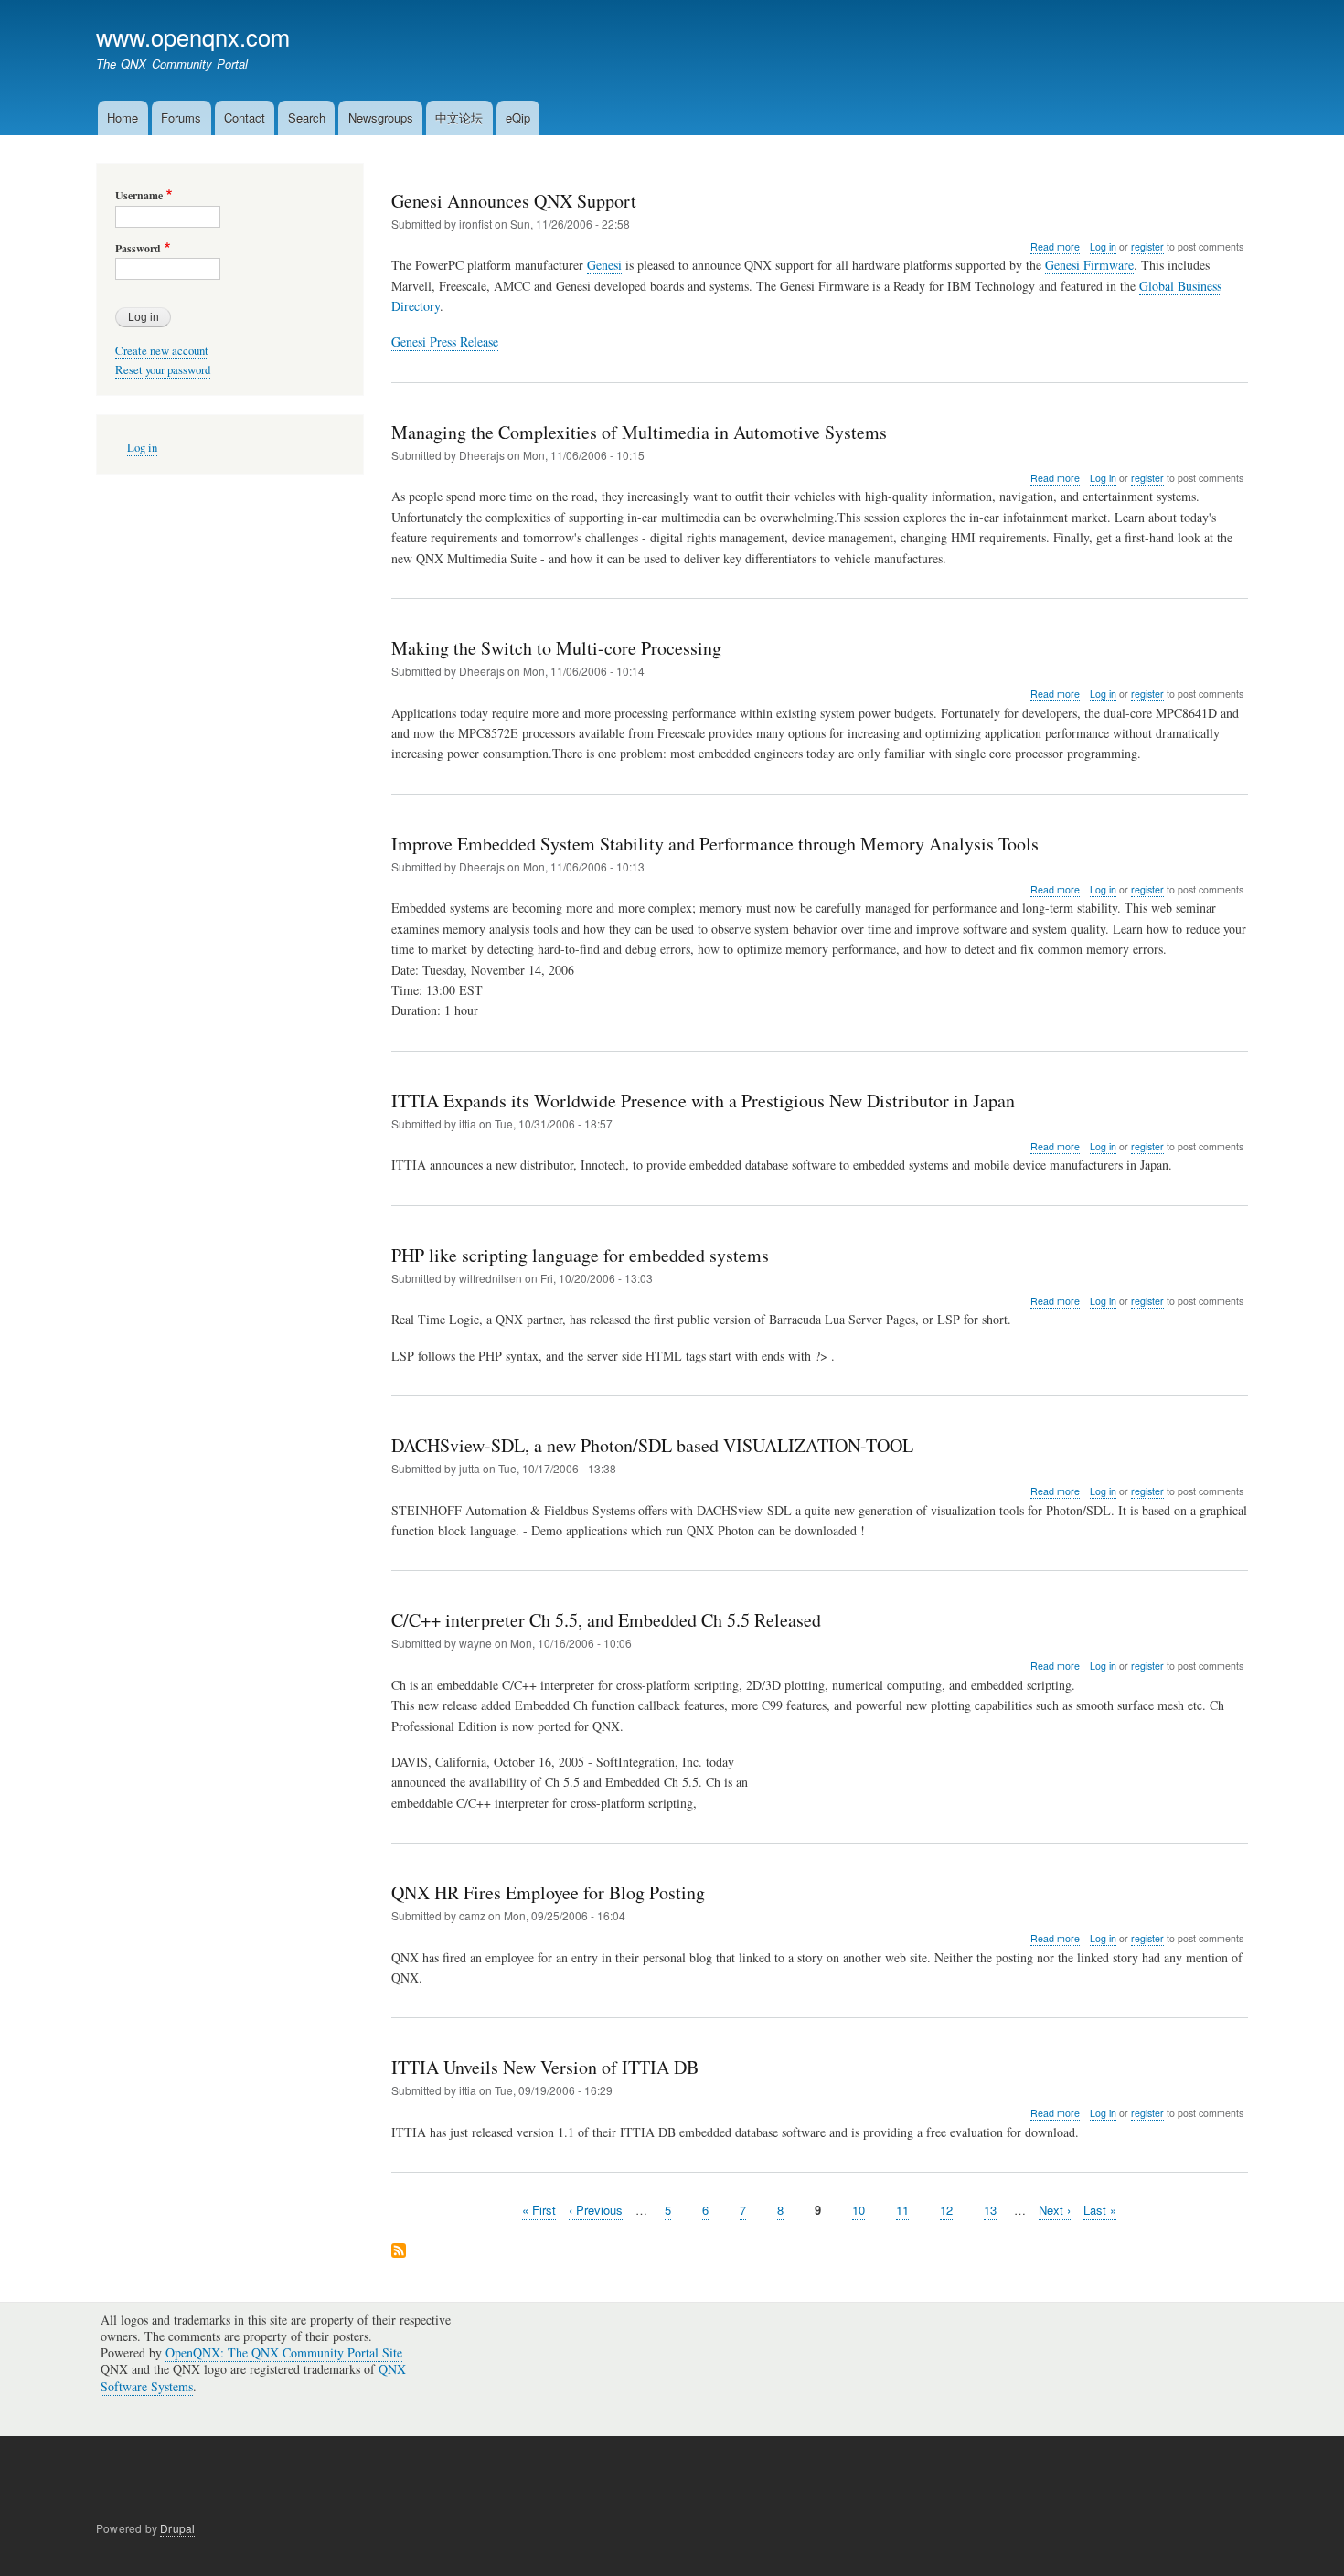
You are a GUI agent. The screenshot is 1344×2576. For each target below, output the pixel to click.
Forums (181, 118)
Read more (1055, 247)
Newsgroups (381, 118)
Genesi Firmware (1089, 265)
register (1147, 246)
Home (123, 118)
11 (902, 2210)
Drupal (177, 2528)
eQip (518, 118)
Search (307, 118)
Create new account (162, 351)
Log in (1103, 246)
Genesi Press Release (445, 342)
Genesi (604, 265)
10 (859, 2210)
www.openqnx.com (193, 37)
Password (138, 249)
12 (946, 2210)
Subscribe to (399, 2252)
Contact (245, 118)
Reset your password (163, 370)
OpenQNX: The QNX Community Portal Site (284, 2352)
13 (990, 2210)
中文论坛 (459, 118)
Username (139, 196)
